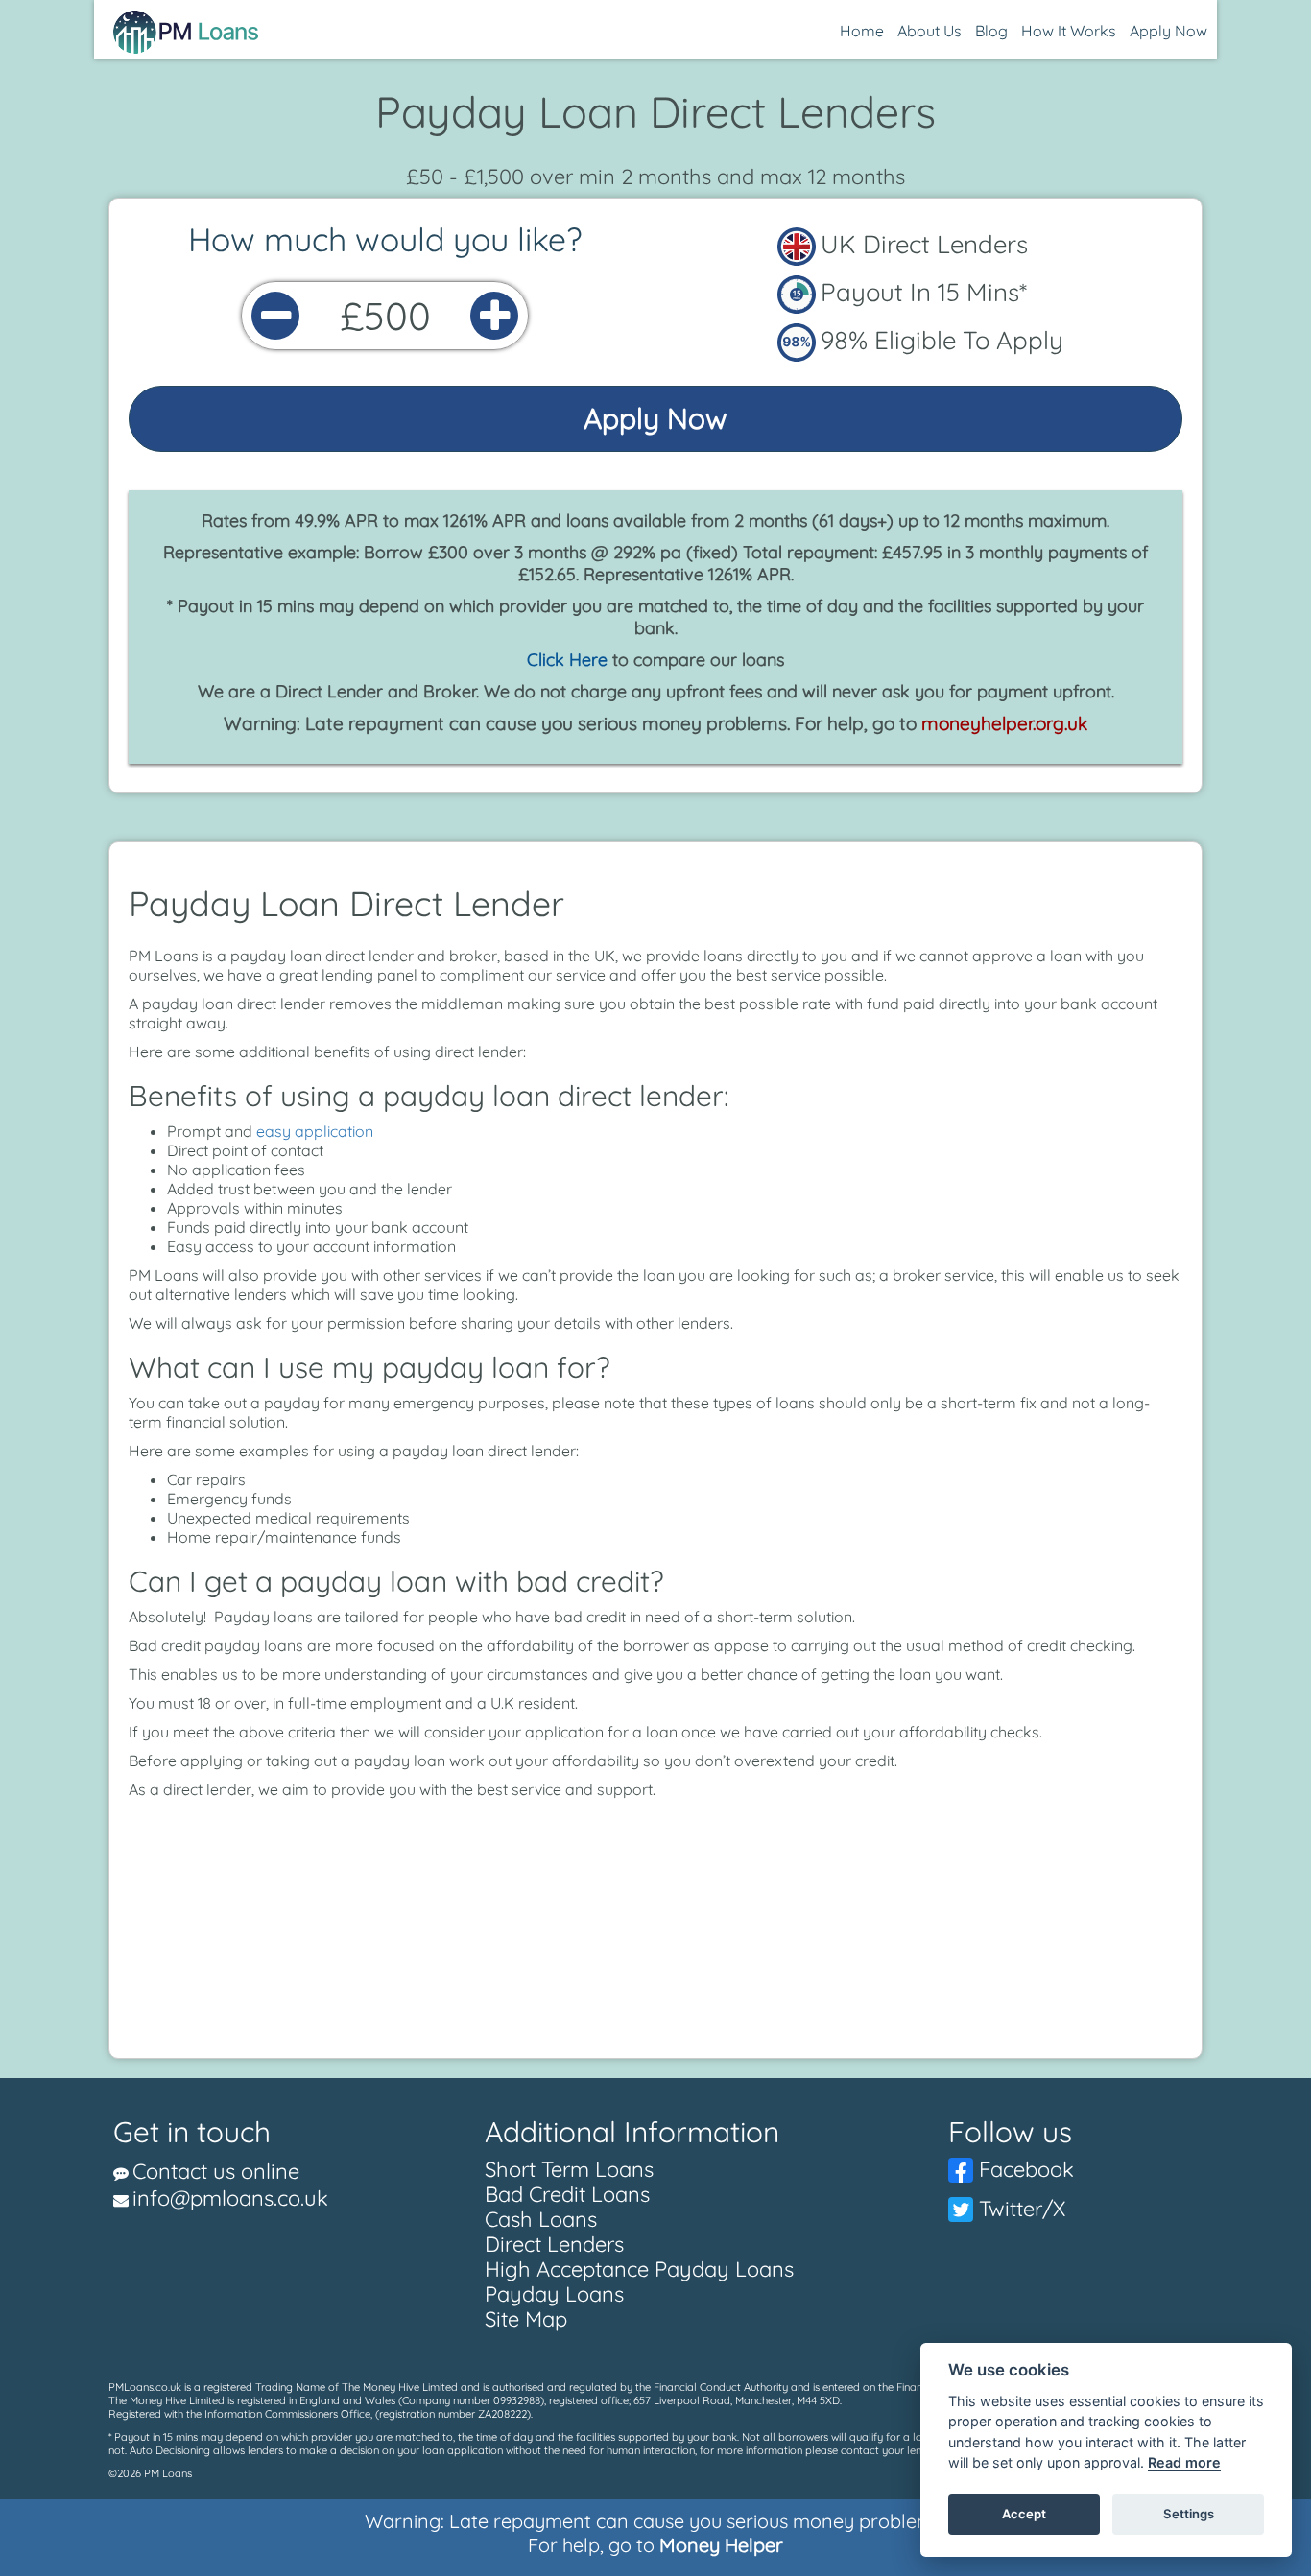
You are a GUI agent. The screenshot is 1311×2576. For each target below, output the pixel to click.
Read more (1184, 2463)
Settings (1189, 2515)
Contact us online (216, 2171)
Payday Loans (554, 2294)
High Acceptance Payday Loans (639, 2269)
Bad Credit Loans (567, 2194)
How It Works (1069, 31)
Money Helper (721, 2545)
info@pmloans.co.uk (230, 2198)
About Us (930, 31)
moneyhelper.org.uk (1004, 723)
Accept (1024, 2515)
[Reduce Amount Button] (275, 316)
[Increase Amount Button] (494, 316)
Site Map (526, 2319)
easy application (315, 1131)
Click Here (567, 660)
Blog (991, 31)
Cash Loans (541, 2219)
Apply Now (1168, 31)
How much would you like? (385, 239)
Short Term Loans (569, 2169)
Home (862, 31)
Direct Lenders (554, 2244)
